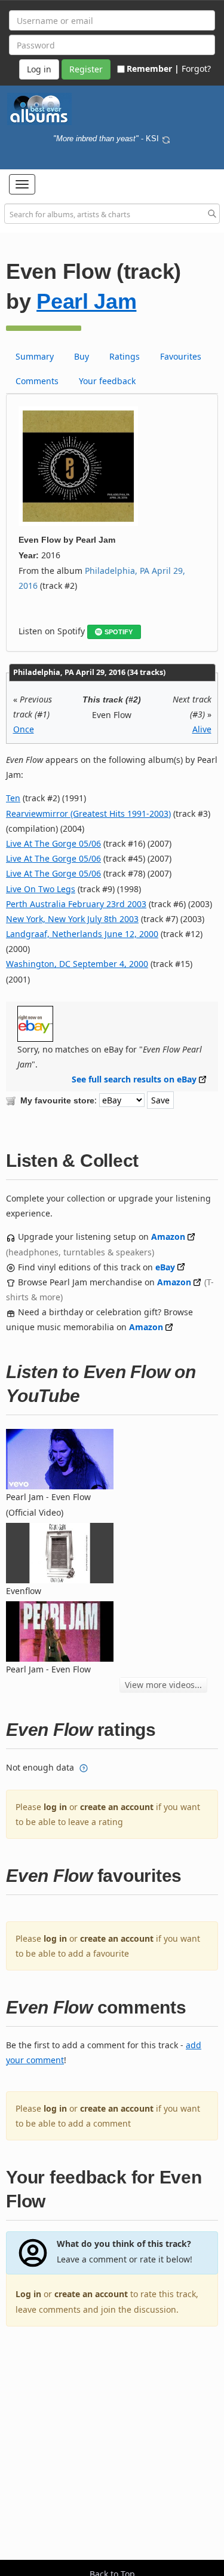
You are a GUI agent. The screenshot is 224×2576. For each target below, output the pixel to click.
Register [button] (86, 69)
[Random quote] (166, 139)
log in (55, 1807)
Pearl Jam (86, 301)
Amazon (168, 1237)
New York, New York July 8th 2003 (72, 919)
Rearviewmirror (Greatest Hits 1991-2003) (88, 813)
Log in (28, 2294)
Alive (202, 729)
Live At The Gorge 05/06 (53, 843)
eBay (165, 1267)
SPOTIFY (119, 632)
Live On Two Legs (41, 889)
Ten (13, 798)
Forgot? (196, 69)
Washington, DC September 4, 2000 (77, 964)
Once (24, 729)
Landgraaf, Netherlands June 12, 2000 (82, 934)
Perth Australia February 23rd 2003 (76, 904)
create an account (117, 1807)
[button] (22, 184)
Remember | (153, 69)
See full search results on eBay (134, 1079)
